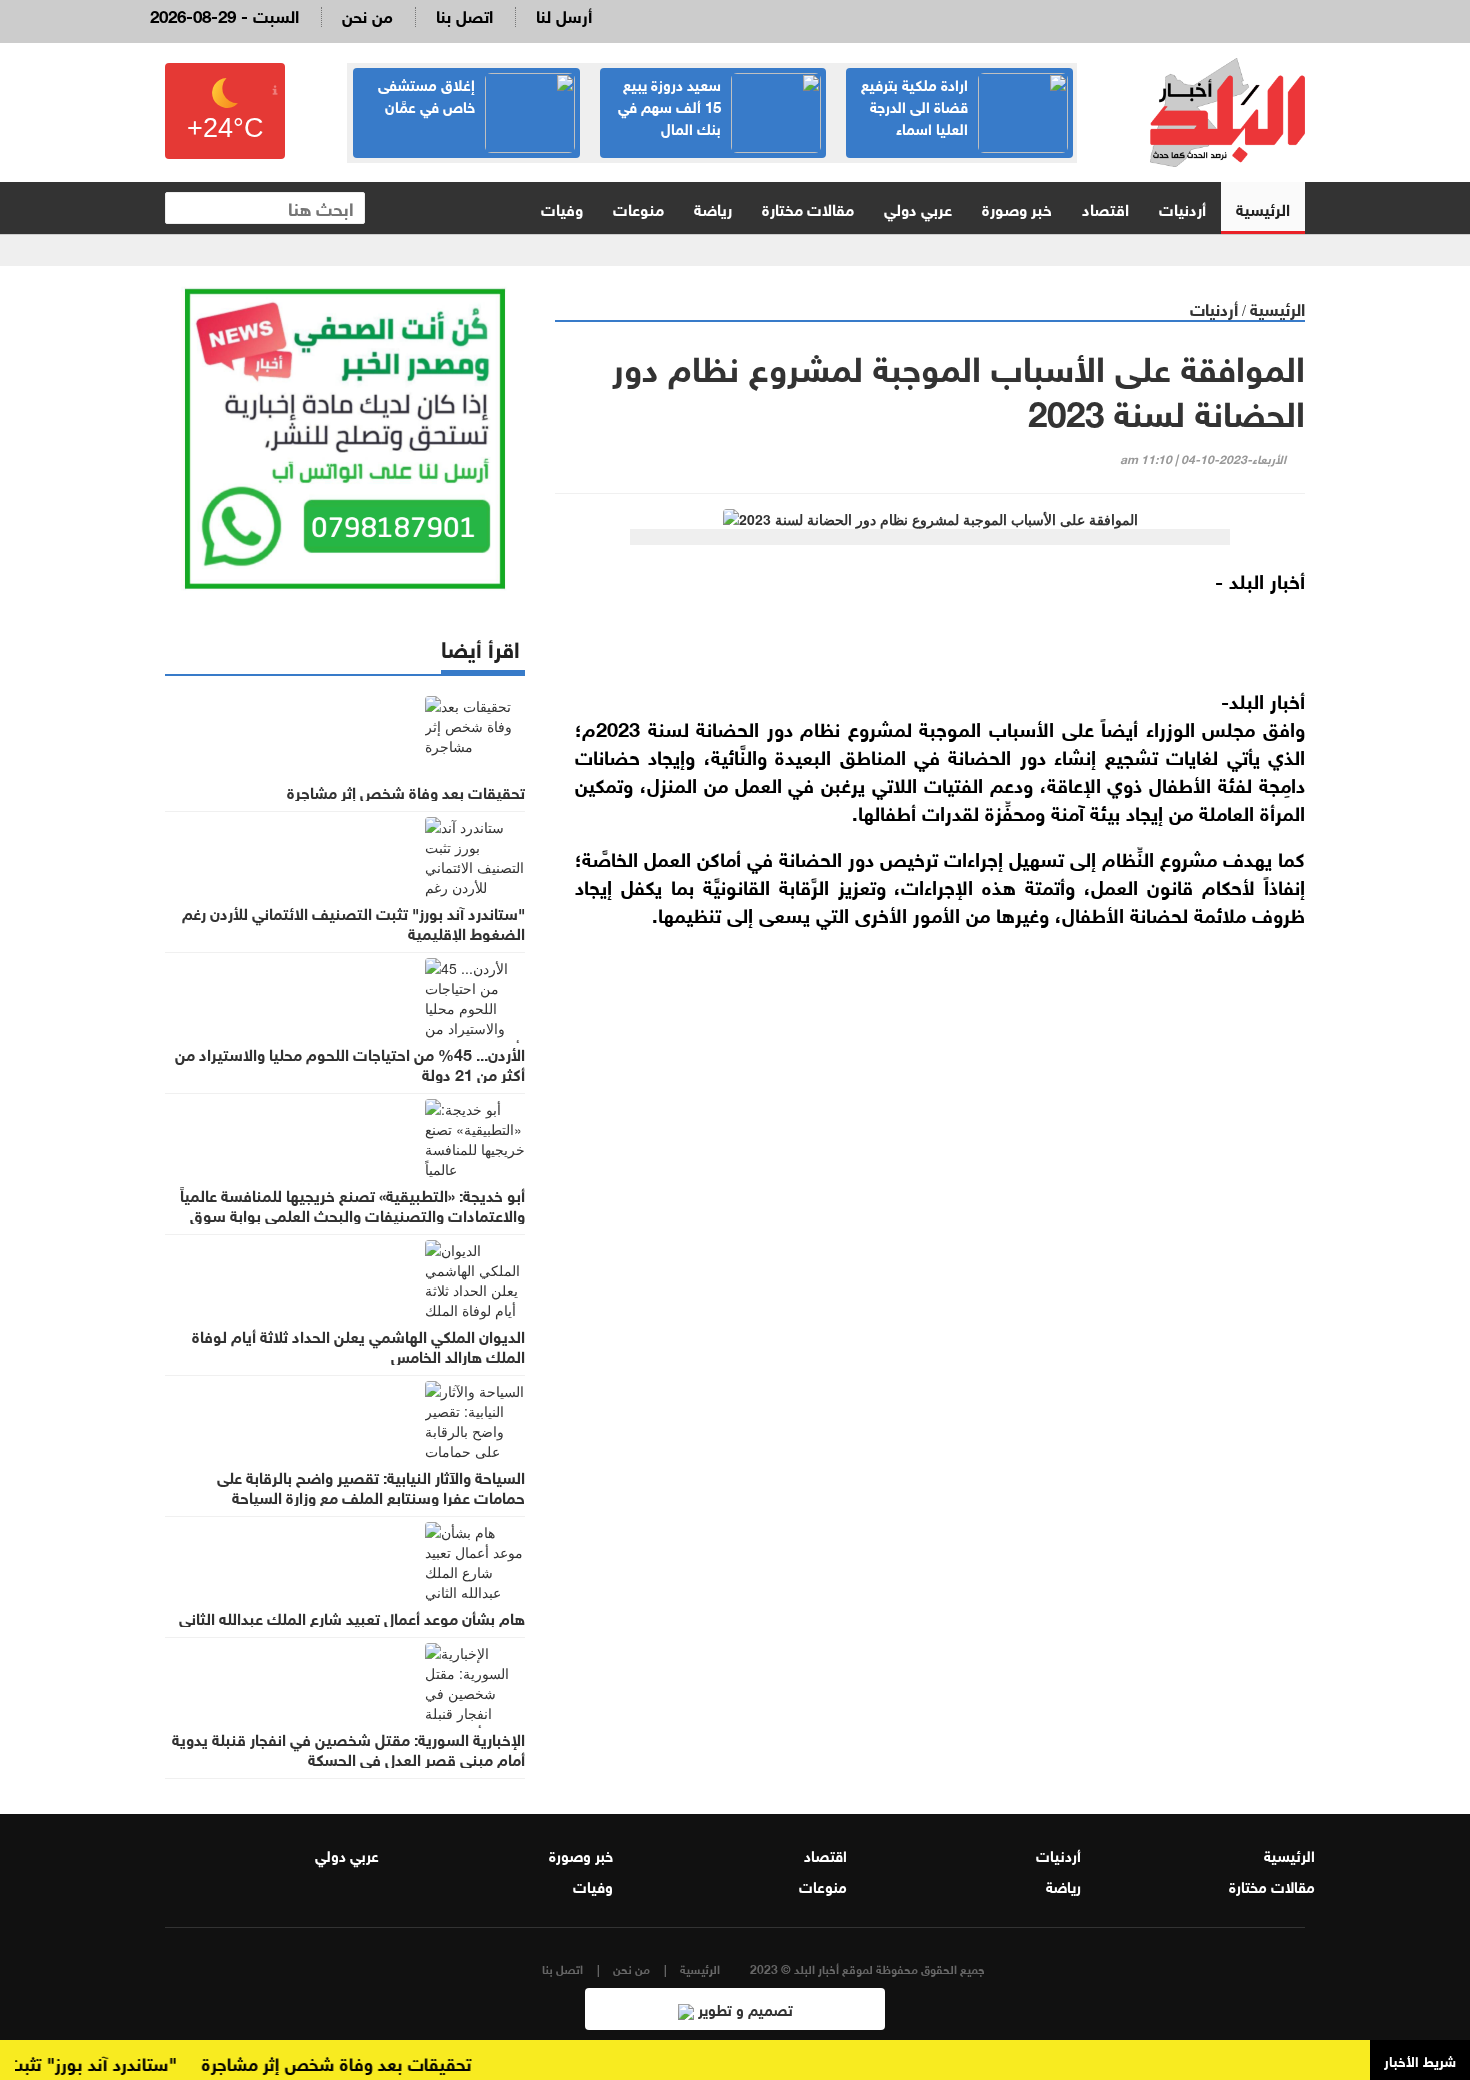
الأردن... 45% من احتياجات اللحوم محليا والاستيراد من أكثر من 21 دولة (350, 1063)
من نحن (367, 14)
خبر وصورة (1017, 207)
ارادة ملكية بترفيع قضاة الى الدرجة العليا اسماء (914, 105)
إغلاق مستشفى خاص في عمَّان (426, 94)
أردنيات (1182, 207)
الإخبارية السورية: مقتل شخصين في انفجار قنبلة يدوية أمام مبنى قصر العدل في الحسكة (348, 1748)
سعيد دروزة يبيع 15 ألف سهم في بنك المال (669, 105)
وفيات (562, 207)
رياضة (713, 207)
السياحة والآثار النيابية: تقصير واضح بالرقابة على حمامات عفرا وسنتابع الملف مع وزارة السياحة (371, 1486)
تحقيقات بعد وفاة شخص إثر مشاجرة (406, 791)
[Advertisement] (930, 1180)
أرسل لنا (564, 14)
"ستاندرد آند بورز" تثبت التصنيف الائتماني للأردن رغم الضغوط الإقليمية (353, 922)
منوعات (638, 207)
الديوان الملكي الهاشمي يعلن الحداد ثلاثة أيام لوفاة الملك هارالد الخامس (358, 1345)
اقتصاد (1105, 207)
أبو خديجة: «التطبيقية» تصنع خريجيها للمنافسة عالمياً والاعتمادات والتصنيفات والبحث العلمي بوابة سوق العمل (352, 1214)
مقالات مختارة (808, 207)
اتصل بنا (464, 14)
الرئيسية (1263, 207)
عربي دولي (918, 207)
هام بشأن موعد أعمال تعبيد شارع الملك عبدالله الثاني (352, 1617)
